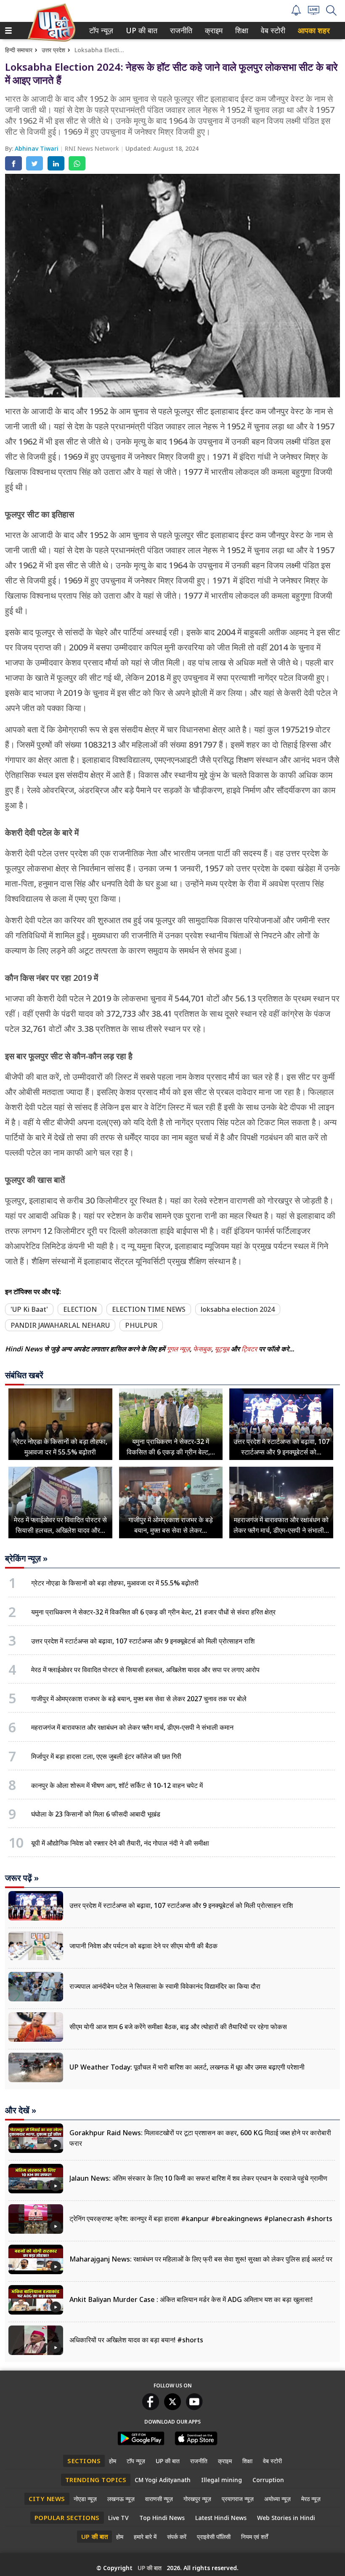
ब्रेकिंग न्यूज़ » (26, 1558)
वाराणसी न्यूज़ (159, 2499)
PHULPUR (141, 1325)
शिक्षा (241, 31)
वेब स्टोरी (272, 31)
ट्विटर (249, 1349)
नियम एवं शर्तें (255, 2537)
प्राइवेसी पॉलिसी (214, 2537)
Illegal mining (222, 2480)
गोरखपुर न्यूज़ (197, 2499)
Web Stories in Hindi (286, 2518)
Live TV (118, 2518)
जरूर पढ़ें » (22, 1878)
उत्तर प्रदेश (53, 50)
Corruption (268, 2480)
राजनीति (180, 31)
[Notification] (296, 13)
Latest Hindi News (221, 2518)
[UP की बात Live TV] (314, 12)
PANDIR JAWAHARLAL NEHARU (60, 1325)
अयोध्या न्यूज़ (277, 2499)
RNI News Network (93, 148)
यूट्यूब (223, 1349)
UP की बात (140, 31)
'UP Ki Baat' (29, 1309)
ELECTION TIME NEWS (149, 1309)
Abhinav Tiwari (37, 148)
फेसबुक (202, 1349)
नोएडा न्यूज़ (85, 2499)
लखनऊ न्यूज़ (121, 2499)
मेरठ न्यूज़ (311, 2499)
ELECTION (80, 1309)
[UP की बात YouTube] (194, 2408)
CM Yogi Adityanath (163, 2480)
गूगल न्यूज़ (178, 1349)
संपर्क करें (177, 2537)
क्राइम (213, 31)
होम (113, 2461)
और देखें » (21, 2110)
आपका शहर (314, 31)
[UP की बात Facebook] (151, 2408)
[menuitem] (101, 31)
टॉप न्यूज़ (100, 31)
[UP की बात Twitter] (172, 2408)
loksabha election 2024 (238, 1309)
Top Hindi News (162, 2518)
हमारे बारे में (145, 2537)
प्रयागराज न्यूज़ (238, 2499)
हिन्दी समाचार (19, 50)
